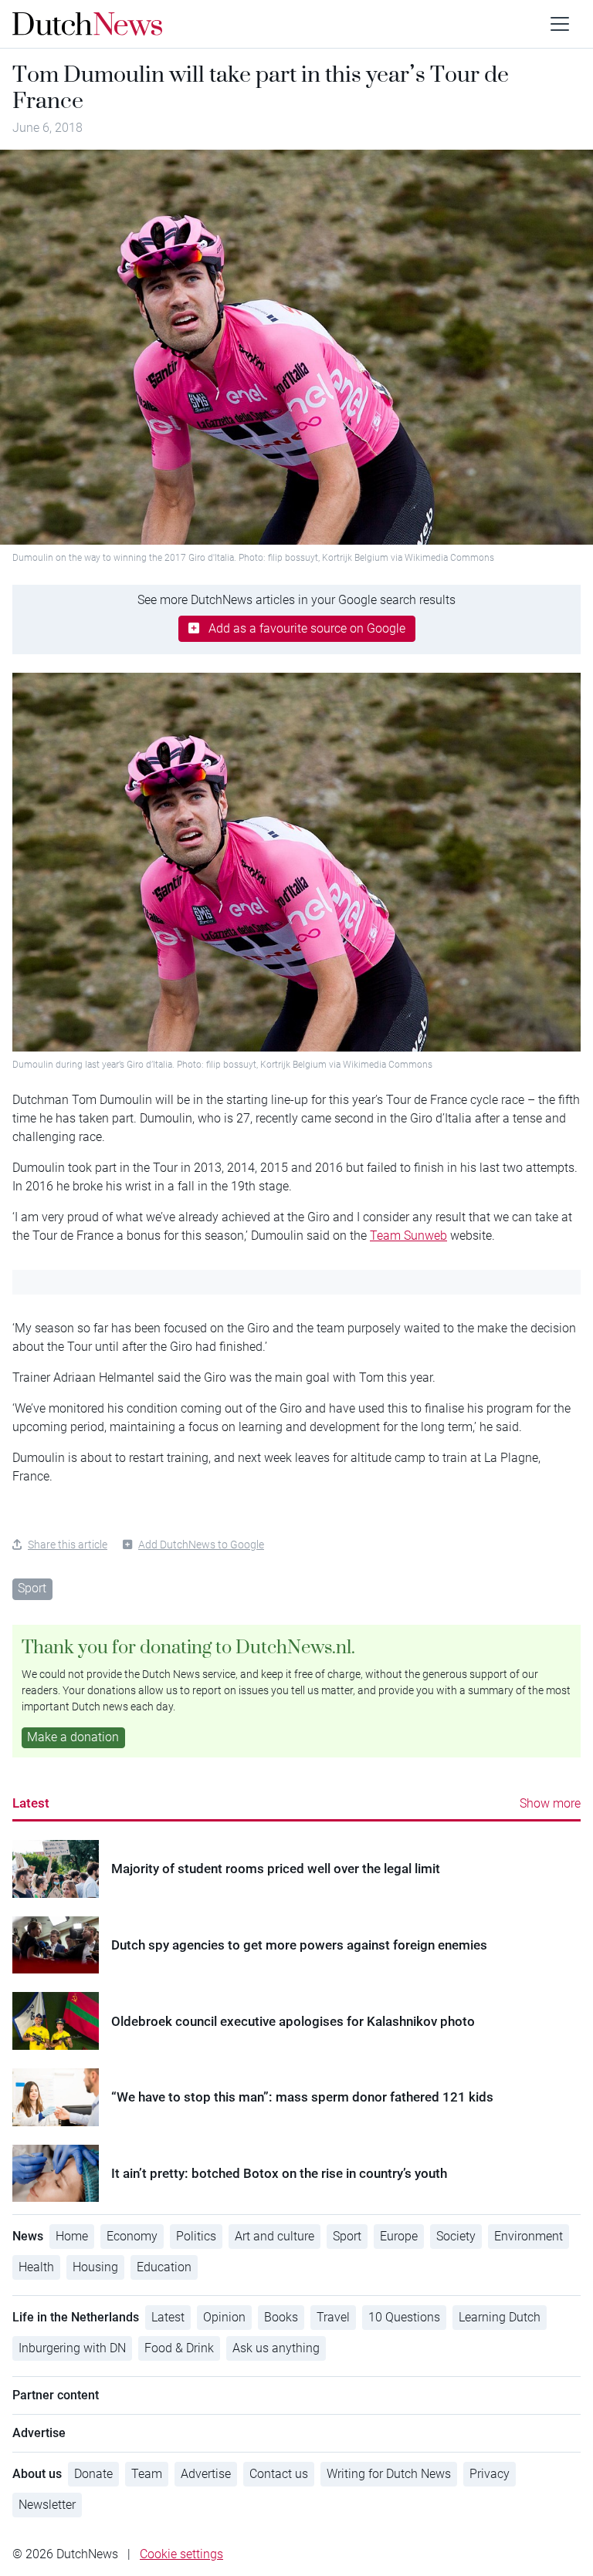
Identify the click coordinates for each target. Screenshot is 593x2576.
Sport (32, 1588)
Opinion (224, 2317)
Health (36, 2267)
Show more (550, 1803)
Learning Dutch (500, 2317)
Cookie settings (181, 2554)
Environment (529, 2236)
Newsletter (47, 2505)
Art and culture (274, 2236)
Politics (196, 2236)
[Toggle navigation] (560, 24)
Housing (95, 2267)
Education (164, 2267)
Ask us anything (276, 2348)
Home (72, 2236)
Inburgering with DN (72, 2348)
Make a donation (73, 1737)
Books (281, 2317)
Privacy (490, 2474)
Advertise (206, 2474)
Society (456, 2236)
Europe (399, 2236)
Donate (93, 2474)
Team (147, 2474)
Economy (132, 2236)
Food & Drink (179, 2348)
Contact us (279, 2474)
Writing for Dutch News (389, 2474)
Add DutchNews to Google (201, 1545)
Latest (31, 1803)
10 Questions (404, 2317)
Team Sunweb (408, 1236)
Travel (333, 2317)
